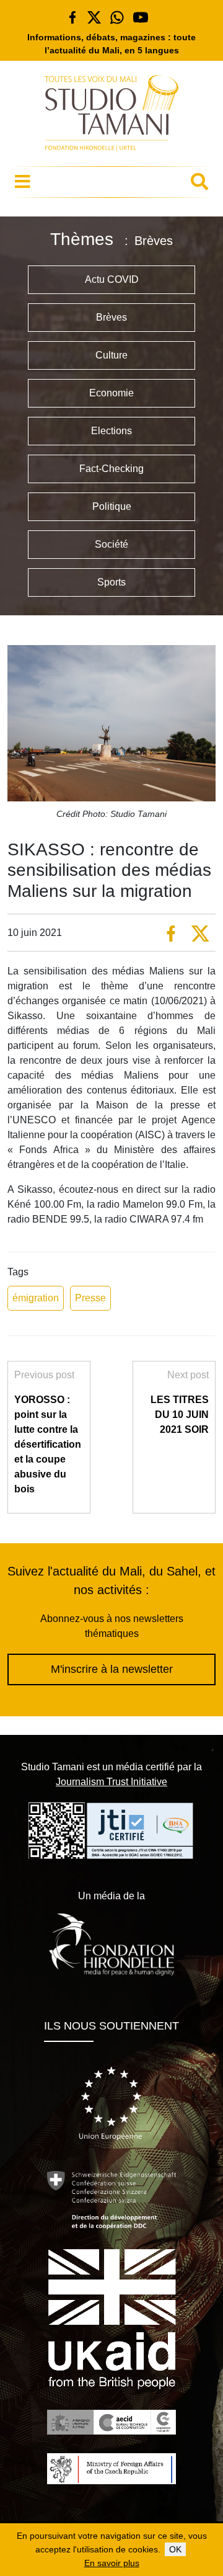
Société (111, 544)
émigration (36, 1298)
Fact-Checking (111, 469)
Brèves (111, 317)
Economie (111, 393)
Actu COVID (112, 279)
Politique (112, 506)
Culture (111, 355)
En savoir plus (112, 2563)
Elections (111, 431)
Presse (90, 1298)
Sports (111, 582)
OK (175, 2549)
